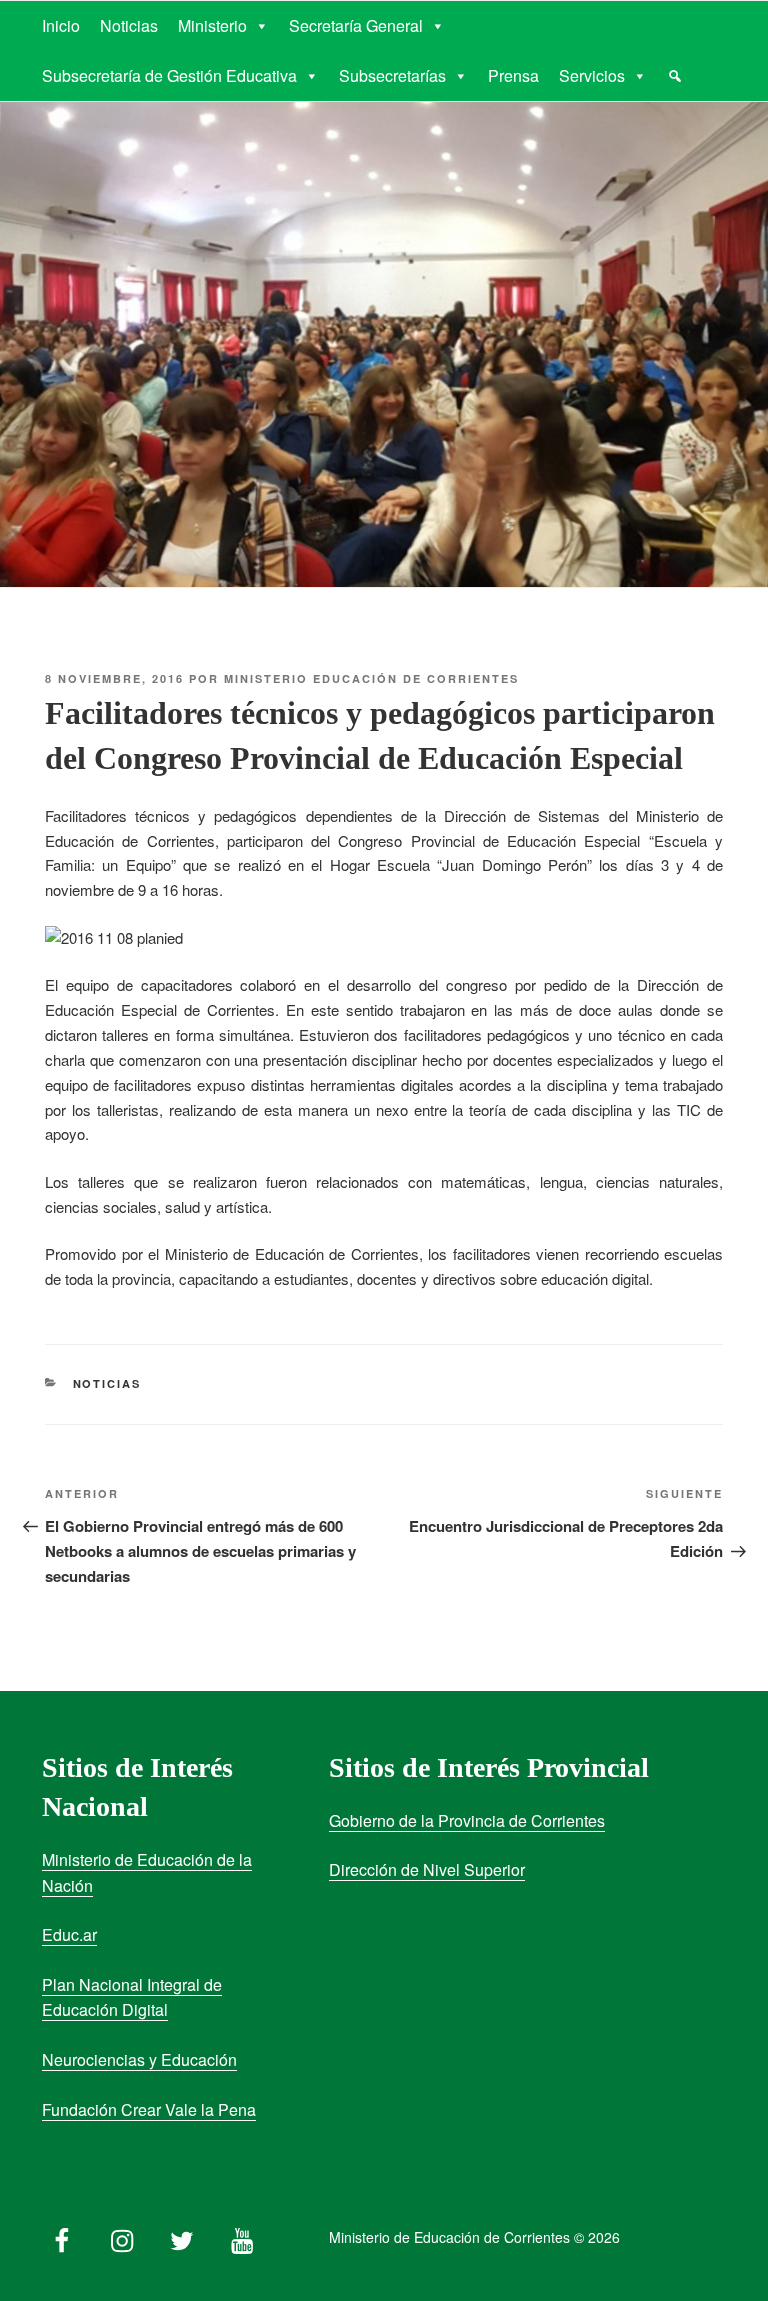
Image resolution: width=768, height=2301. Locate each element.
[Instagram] (122, 2236)
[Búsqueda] (675, 76)
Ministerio (212, 25)
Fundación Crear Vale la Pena (149, 2109)
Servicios (592, 75)
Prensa (513, 75)
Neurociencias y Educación (139, 2059)
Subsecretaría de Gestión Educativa (169, 75)
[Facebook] (62, 2236)
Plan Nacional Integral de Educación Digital (132, 1997)
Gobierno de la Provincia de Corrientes (467, 1820)
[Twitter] (182, 2236)
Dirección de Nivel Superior (427, 1869)
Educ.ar (69, 1934)
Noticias (129, 25)
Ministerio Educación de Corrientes (371, 678)
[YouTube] (242, 2236)
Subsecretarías (392, 75)
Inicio (61, 25)
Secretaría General (356, 25)
